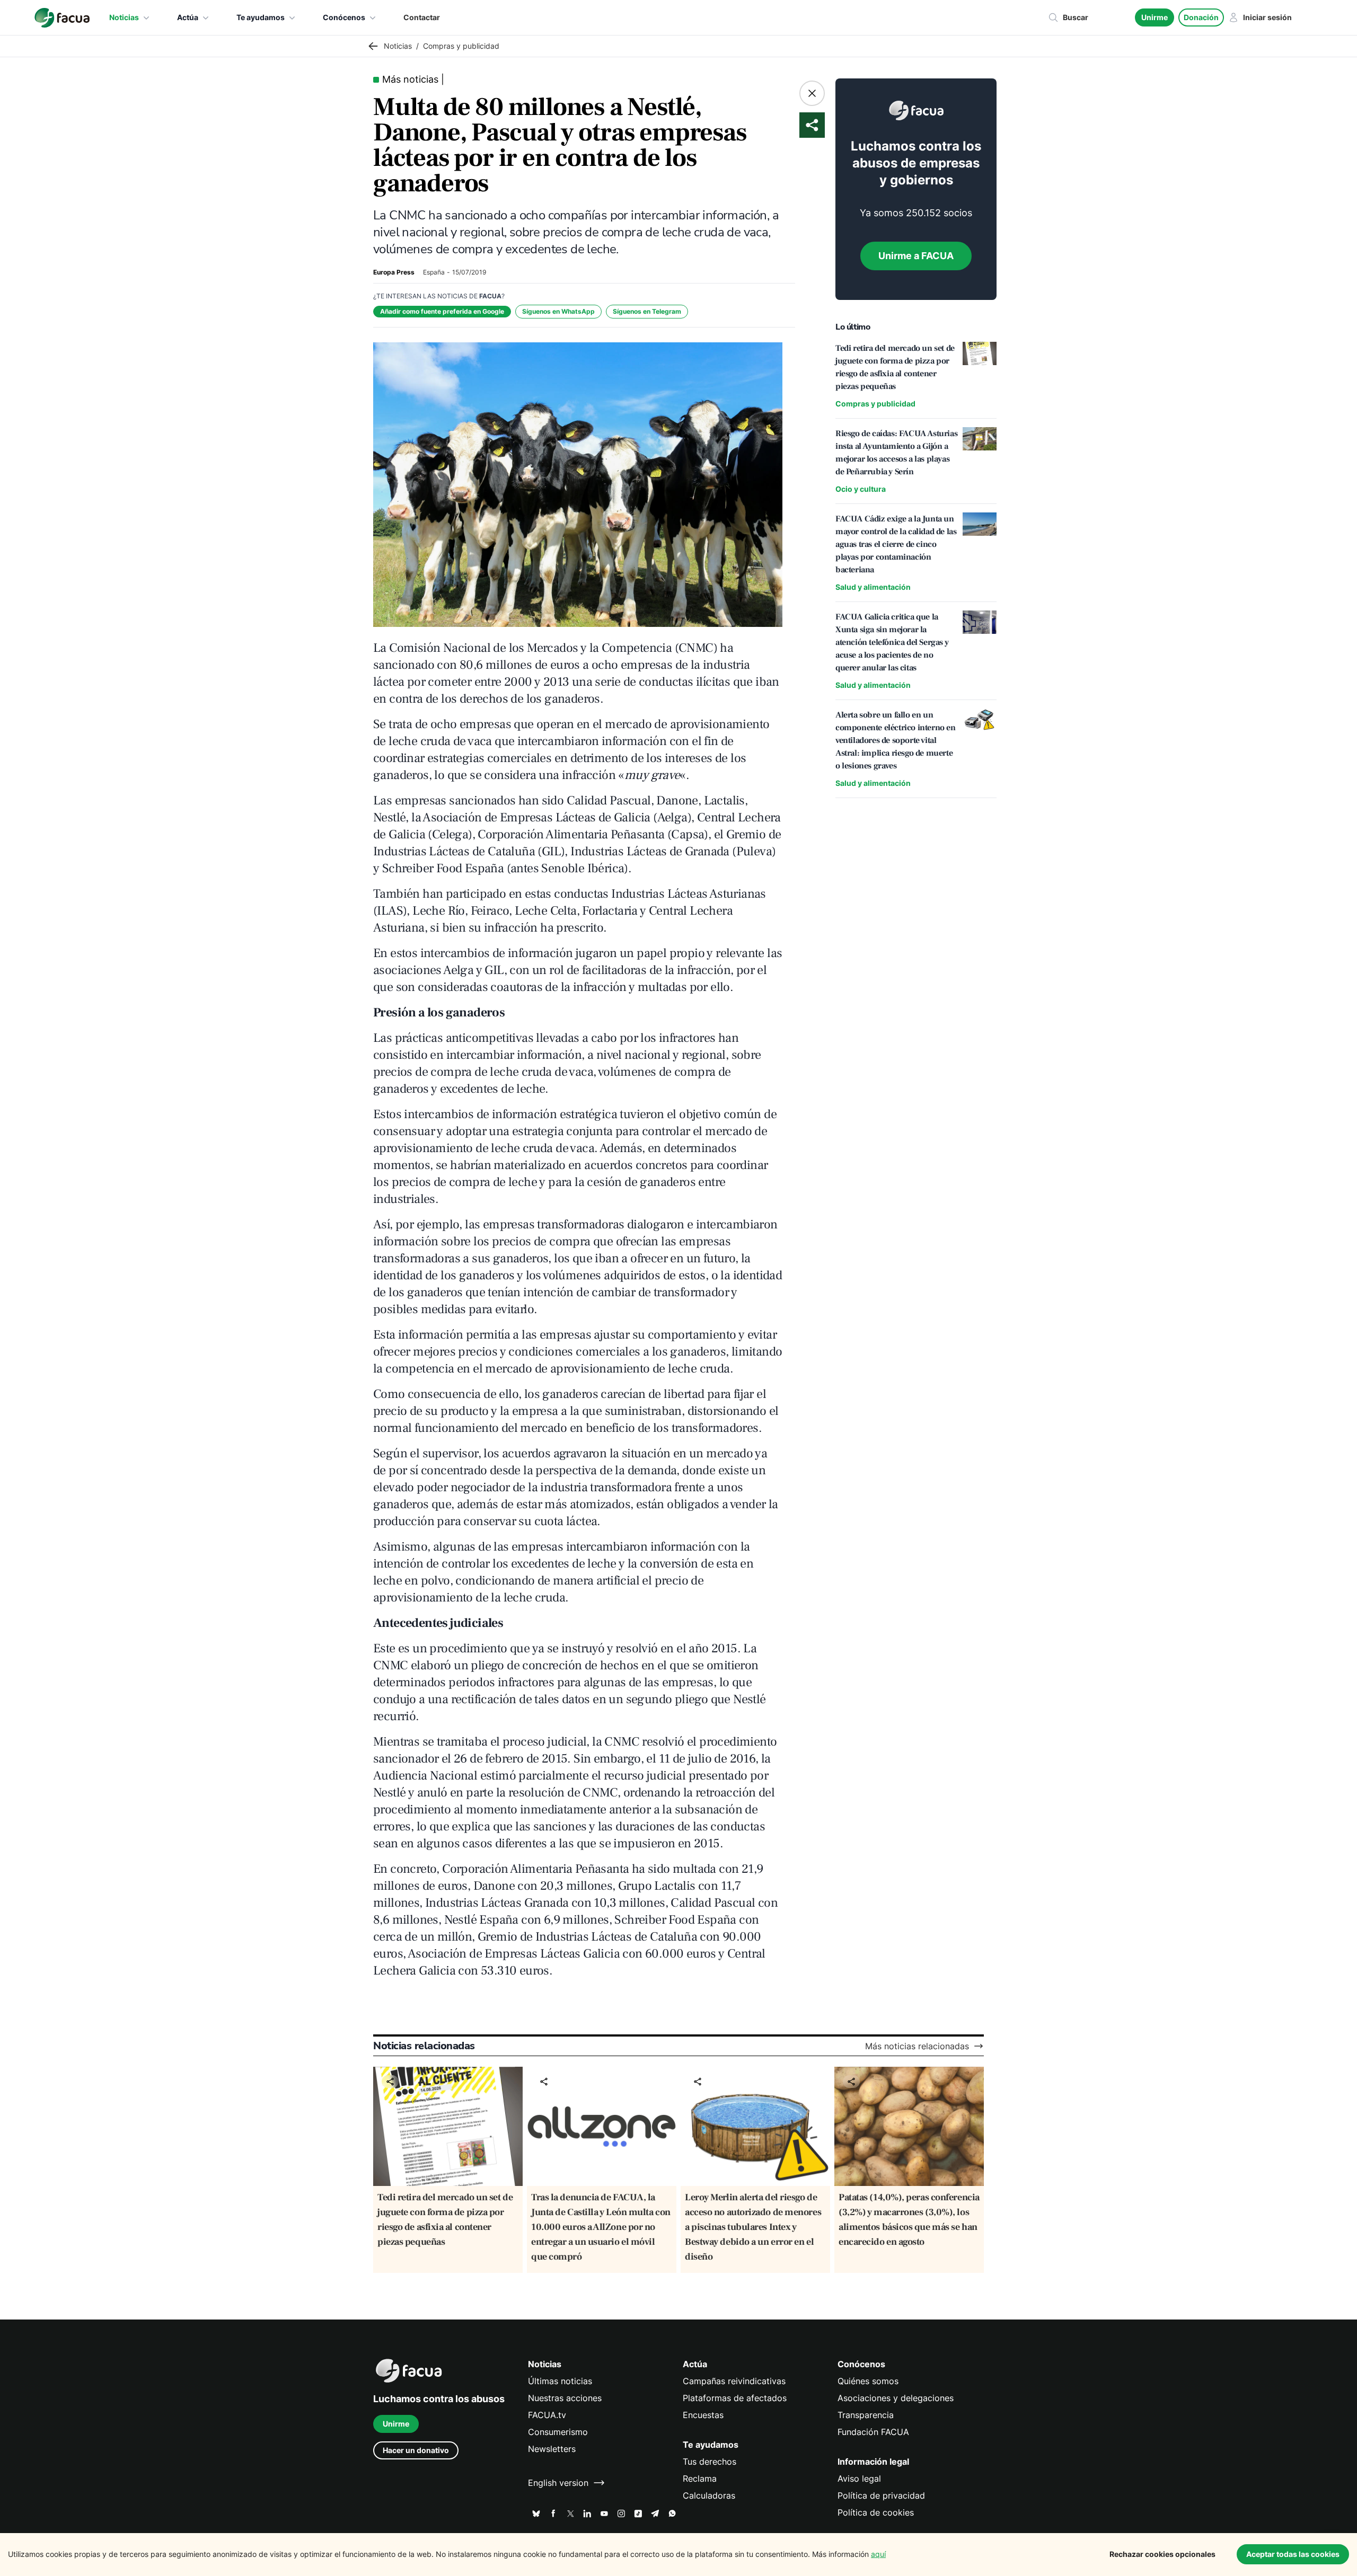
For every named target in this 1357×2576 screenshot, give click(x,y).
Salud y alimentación (873, 587)
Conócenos (344, 17)
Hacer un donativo (416, 2450)
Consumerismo (558, 2432)
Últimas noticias (560, 2381)
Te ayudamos (261, 17)
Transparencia (866, 2415)
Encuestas (703, 2415)
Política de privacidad (881, 2495)
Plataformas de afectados (735, 2398)
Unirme (1155, 17)
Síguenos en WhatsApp (558, 311)
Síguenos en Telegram (647, 311)
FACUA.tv (547, 2415)
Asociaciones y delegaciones (896, 2398)
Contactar (422, 17)
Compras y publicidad (875, 404)
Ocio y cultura (861, 489)
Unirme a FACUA (916, 256)
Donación (1201, 17)
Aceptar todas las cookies (1293, 2554)
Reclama (700, 2478)
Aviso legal (859, 2478)
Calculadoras (709, 2495)
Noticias (124, 17)
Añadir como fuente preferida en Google (442, 311)
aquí (878, 2554)
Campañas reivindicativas (734, 2381)
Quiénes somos (868, 2381)
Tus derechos (710, 2462)
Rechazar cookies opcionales (1162, 2554)
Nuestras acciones (565, 2398)
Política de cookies (876, 2512)
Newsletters (552, 2449)
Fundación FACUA (873, 2432)
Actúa (188, 17)
